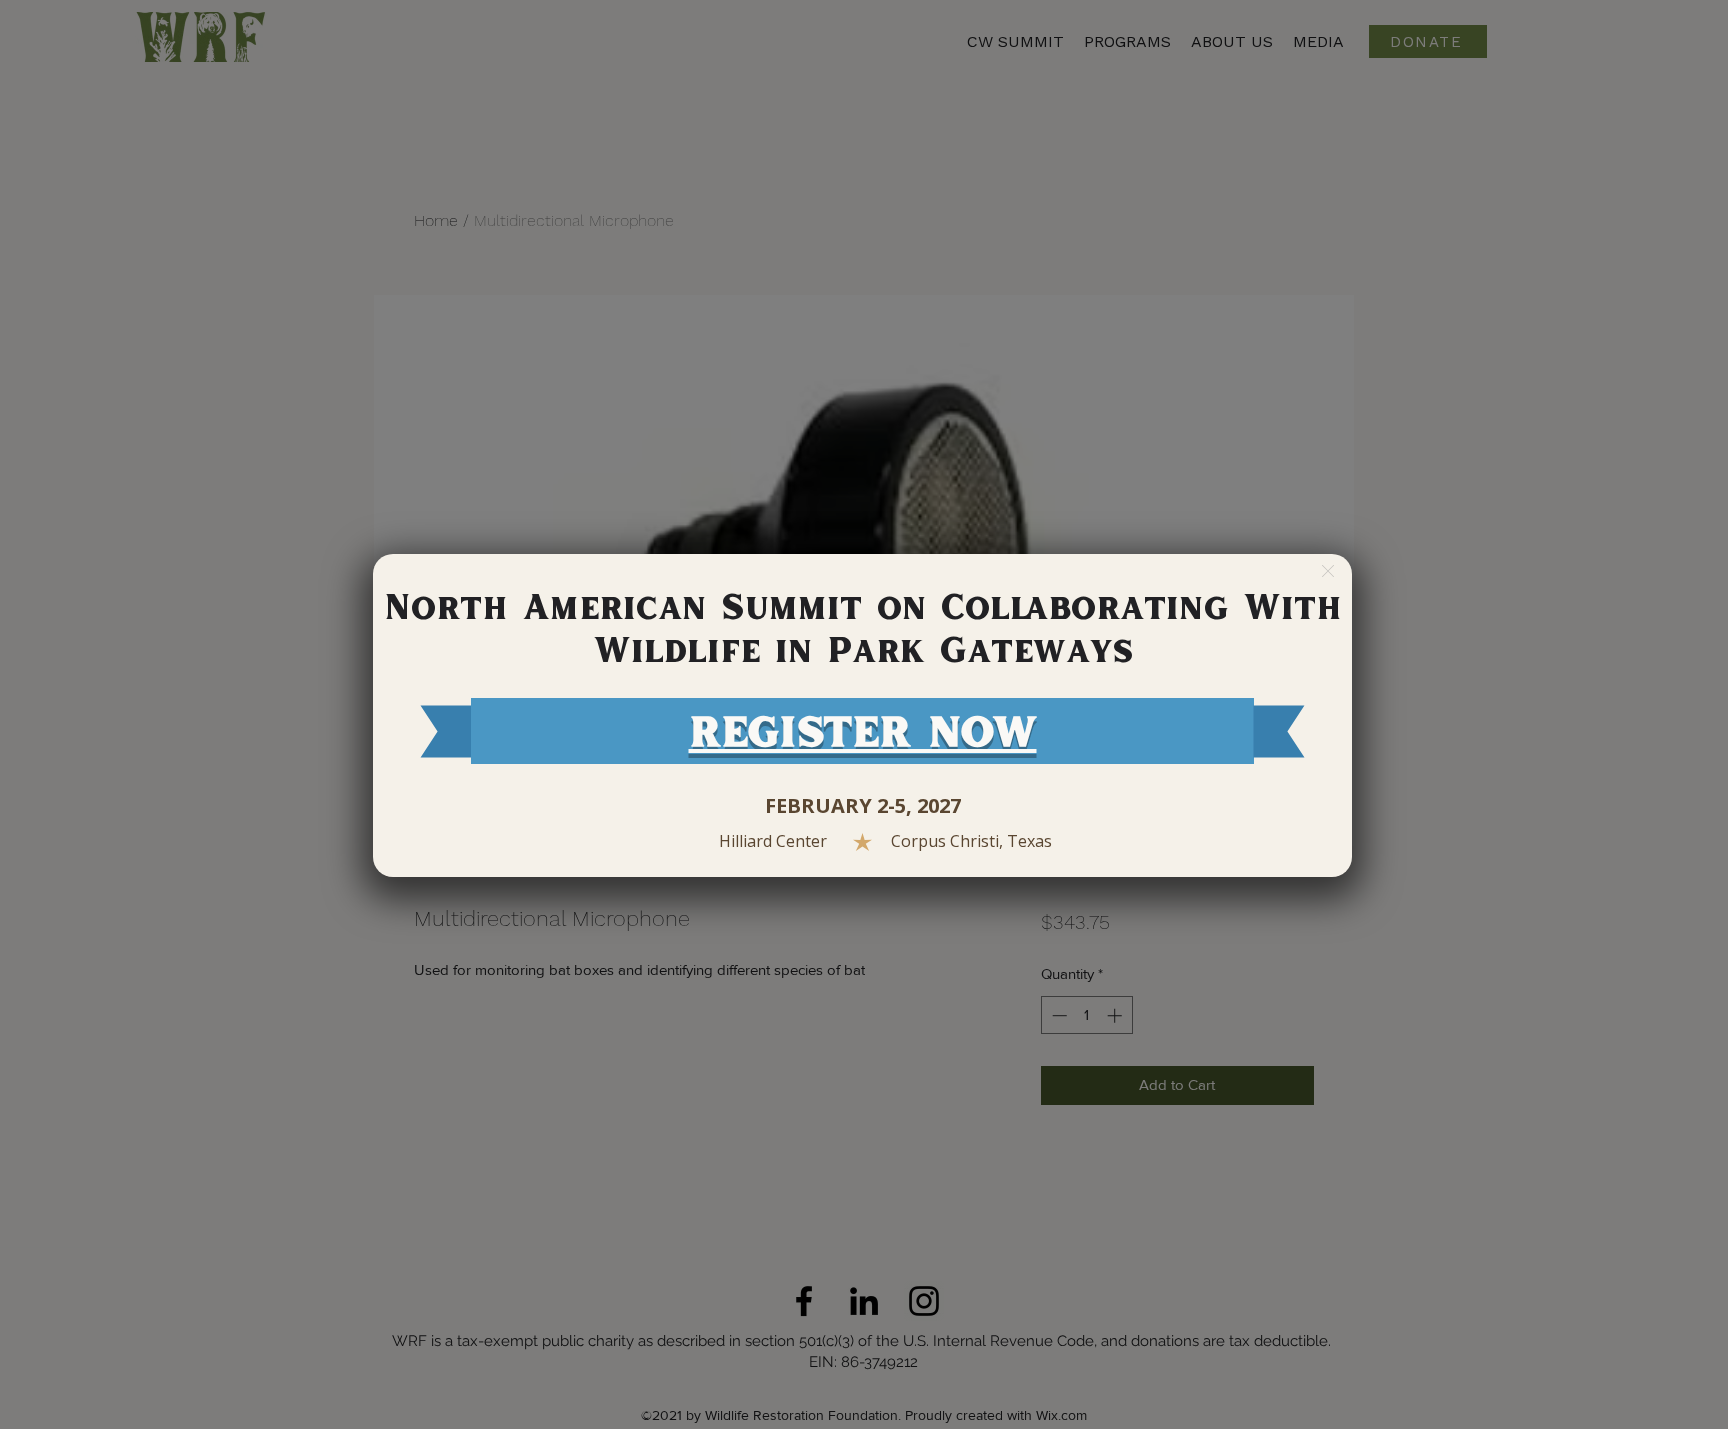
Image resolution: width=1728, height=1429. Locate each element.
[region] (862, 715)
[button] (1328, 571)
